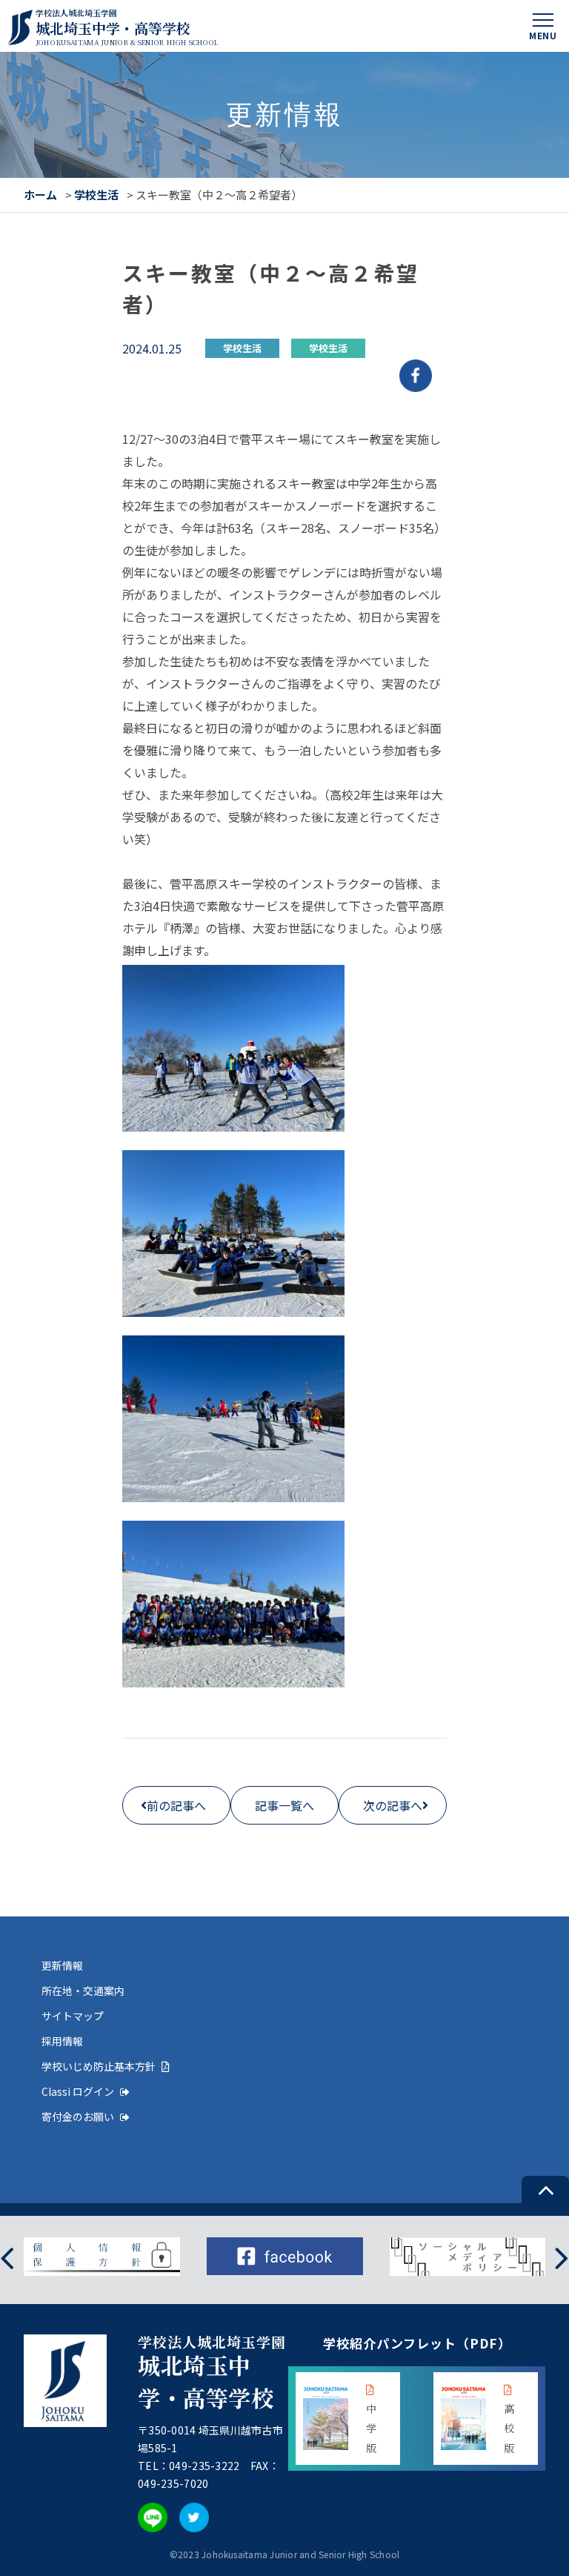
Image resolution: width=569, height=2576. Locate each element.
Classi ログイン (78, 2091)
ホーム (40, 195)
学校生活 (96, 195)
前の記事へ (176, 1805)
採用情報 (62, 2041)
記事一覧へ (284, 1805)
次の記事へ (393, 1805)
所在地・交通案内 (83, 1991)
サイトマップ (73, 2016)
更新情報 (62, 1965)
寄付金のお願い (78, 2117)
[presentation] (7, 2256)
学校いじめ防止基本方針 (99, 2066)
